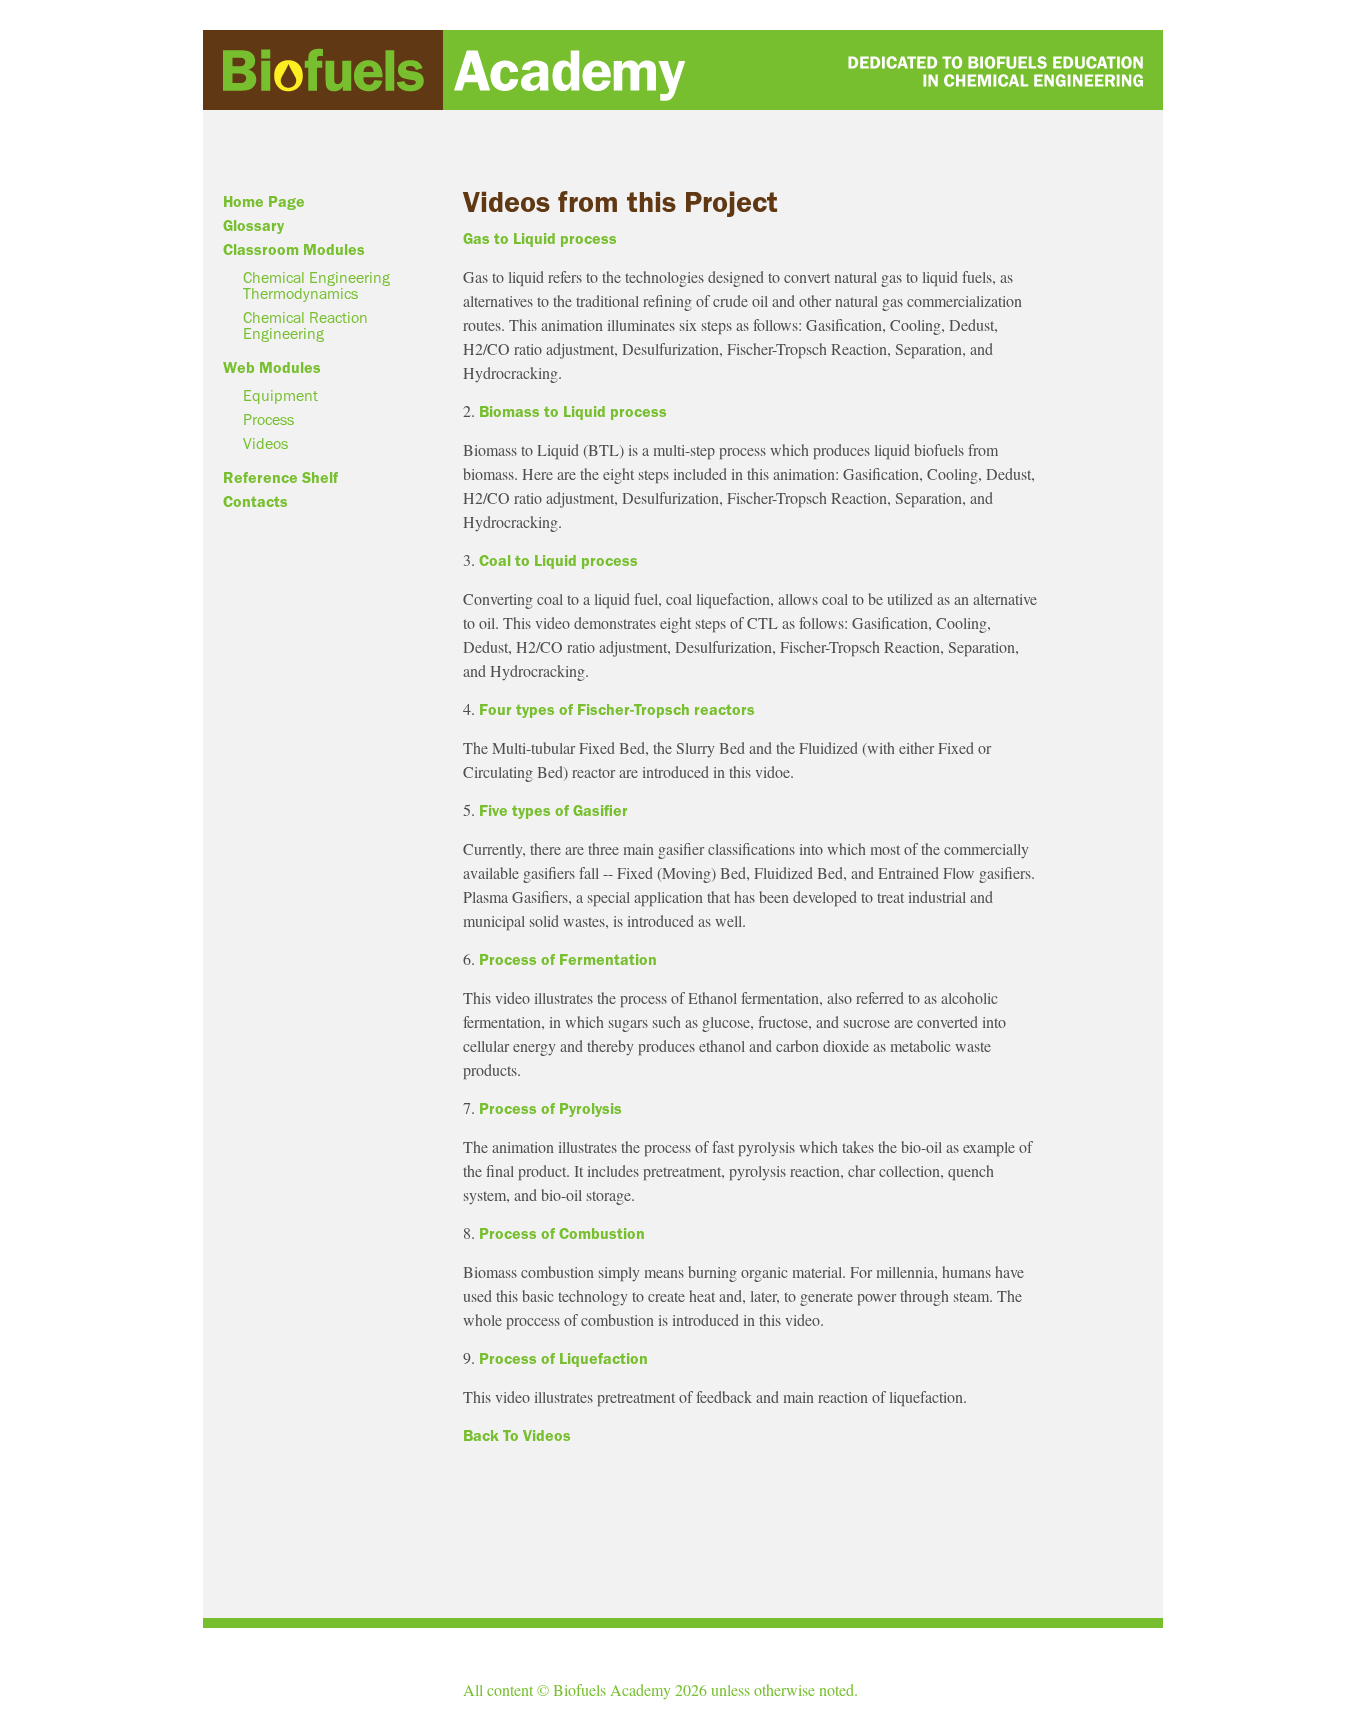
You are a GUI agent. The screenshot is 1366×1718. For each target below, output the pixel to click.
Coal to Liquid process (556, 561)
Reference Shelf (280, 478)
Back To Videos (517, 1436)
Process (268, 420)
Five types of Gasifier (551, 811)
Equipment (280, 396)
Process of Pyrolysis (548, 1109)
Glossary (253, 226)
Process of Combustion (560, 1234)
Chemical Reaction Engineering (305, 326)
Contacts (255, 502)
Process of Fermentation (566, 960)
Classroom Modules (294, 250)
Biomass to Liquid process (571, 412)
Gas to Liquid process (540, 239)
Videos (265, 444)
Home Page (264, 202)
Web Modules (272, 368)
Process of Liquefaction (561, 1359)
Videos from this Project (620, 202)
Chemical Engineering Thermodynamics (316, 286)
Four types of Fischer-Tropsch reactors (615, 710)
